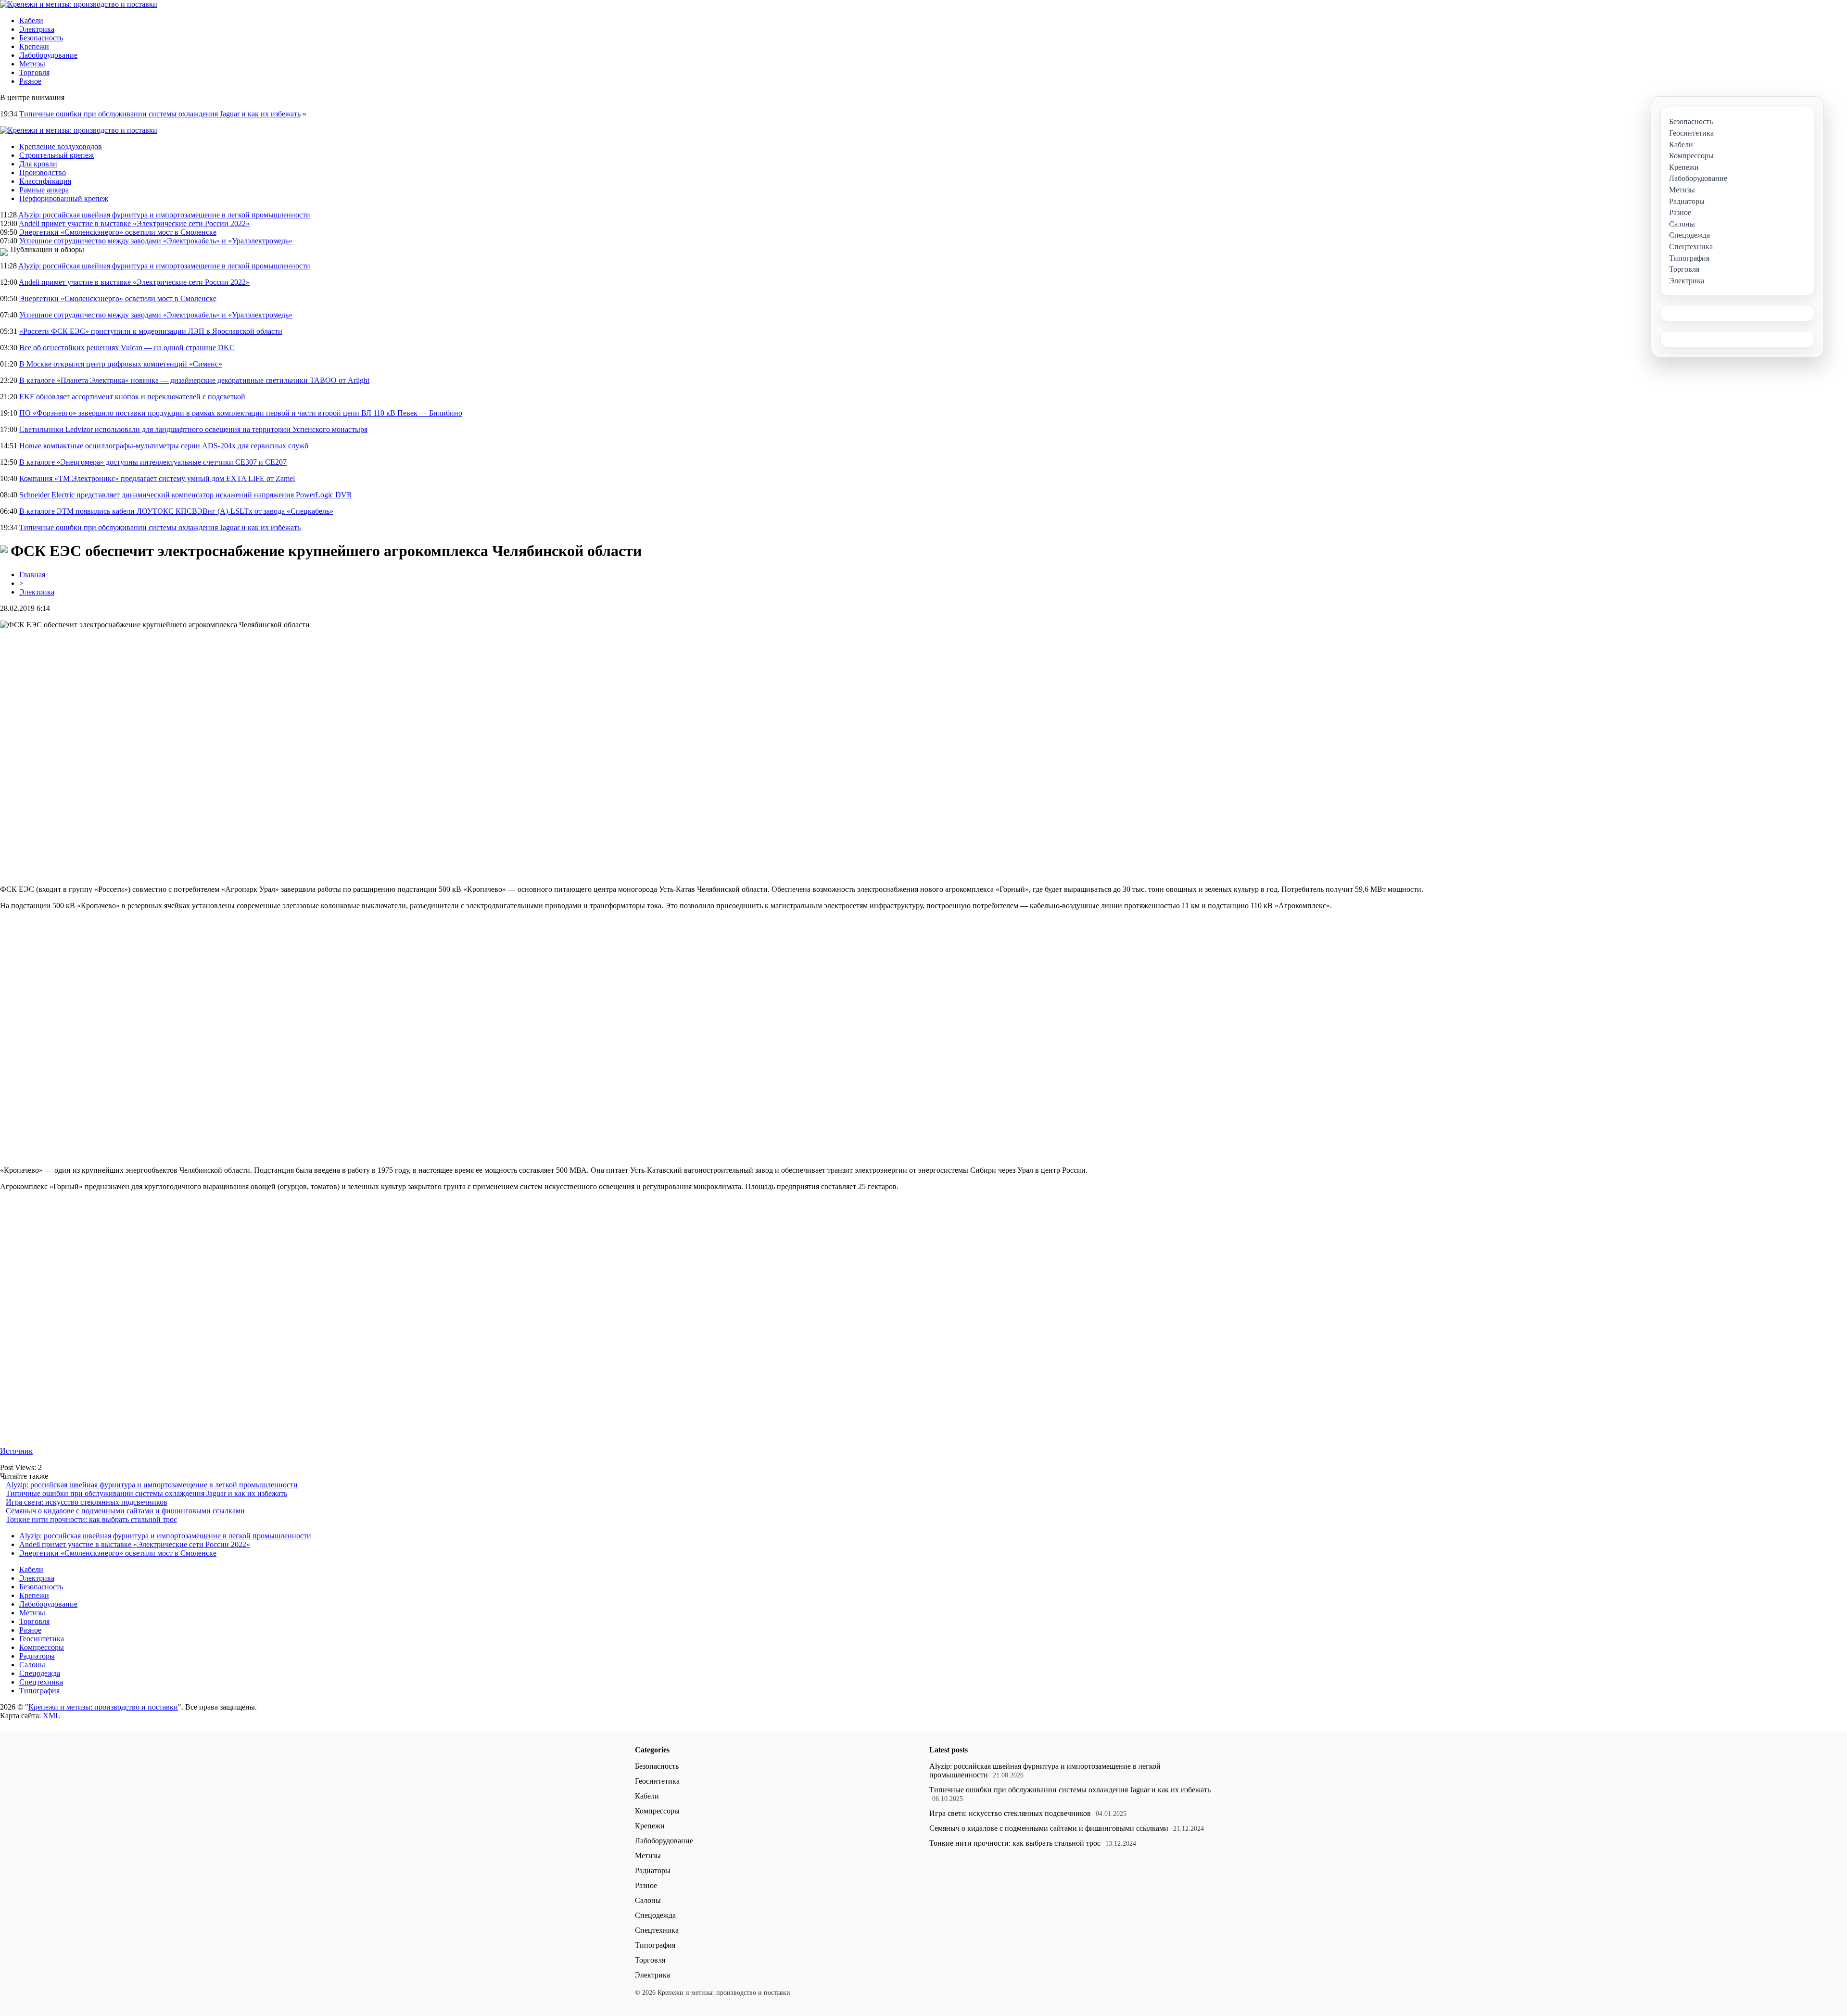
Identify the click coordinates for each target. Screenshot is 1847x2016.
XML (51, 1716)
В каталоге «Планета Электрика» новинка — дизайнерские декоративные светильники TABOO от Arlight (194, 380)
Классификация (45, 181)
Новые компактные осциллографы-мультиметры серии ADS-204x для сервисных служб (164, 446)
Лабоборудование (48, 55)
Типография (39, 1691)
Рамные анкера (44, 190)
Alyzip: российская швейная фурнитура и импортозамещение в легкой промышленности (164, 215)
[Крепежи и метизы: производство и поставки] (79, 4)
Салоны (32, 1665)
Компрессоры (42, 1647)
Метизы (32, 64)
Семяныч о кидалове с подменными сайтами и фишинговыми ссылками (125, 1511)
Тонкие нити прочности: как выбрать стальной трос (91, 1519)
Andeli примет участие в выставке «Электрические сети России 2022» (134, 223)
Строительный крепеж (57, 155)
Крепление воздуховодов (61, 146)
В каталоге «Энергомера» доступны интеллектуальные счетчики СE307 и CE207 (153, 462)
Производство (43, 172)
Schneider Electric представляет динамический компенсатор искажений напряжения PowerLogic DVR (186, 495)
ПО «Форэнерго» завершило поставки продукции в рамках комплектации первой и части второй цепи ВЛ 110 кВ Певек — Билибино (241, 413)
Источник (16, 1451)
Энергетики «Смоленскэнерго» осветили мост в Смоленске (118, 232)
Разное (30, 81)
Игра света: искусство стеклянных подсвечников (87, 1502)
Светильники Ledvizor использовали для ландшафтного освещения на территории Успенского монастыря (193, 429)
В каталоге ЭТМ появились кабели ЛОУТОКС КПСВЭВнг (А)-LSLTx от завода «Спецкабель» (176, 511)
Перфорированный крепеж (64, 198)
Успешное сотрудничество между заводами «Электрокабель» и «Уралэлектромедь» (156, 241)
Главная (32, 575)
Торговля (34, 72)
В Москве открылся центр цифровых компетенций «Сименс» (121, 364)
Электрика (37, 29)
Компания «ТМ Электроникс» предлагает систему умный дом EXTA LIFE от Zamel (157, 478)
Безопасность (41, 38)
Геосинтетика (42, 1639)
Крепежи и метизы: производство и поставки (103, 1707)
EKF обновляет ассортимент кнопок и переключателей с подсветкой (132, 397)
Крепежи (34, 46)
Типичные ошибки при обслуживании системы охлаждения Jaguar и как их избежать (160, 114)
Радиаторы (37, 1656)
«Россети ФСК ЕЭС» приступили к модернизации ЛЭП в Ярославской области (151, 331)
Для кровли (38, 164)
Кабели (31, 20)
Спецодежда (40, 1673)
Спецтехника (41, 1682)
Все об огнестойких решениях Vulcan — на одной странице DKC (127, 348)
